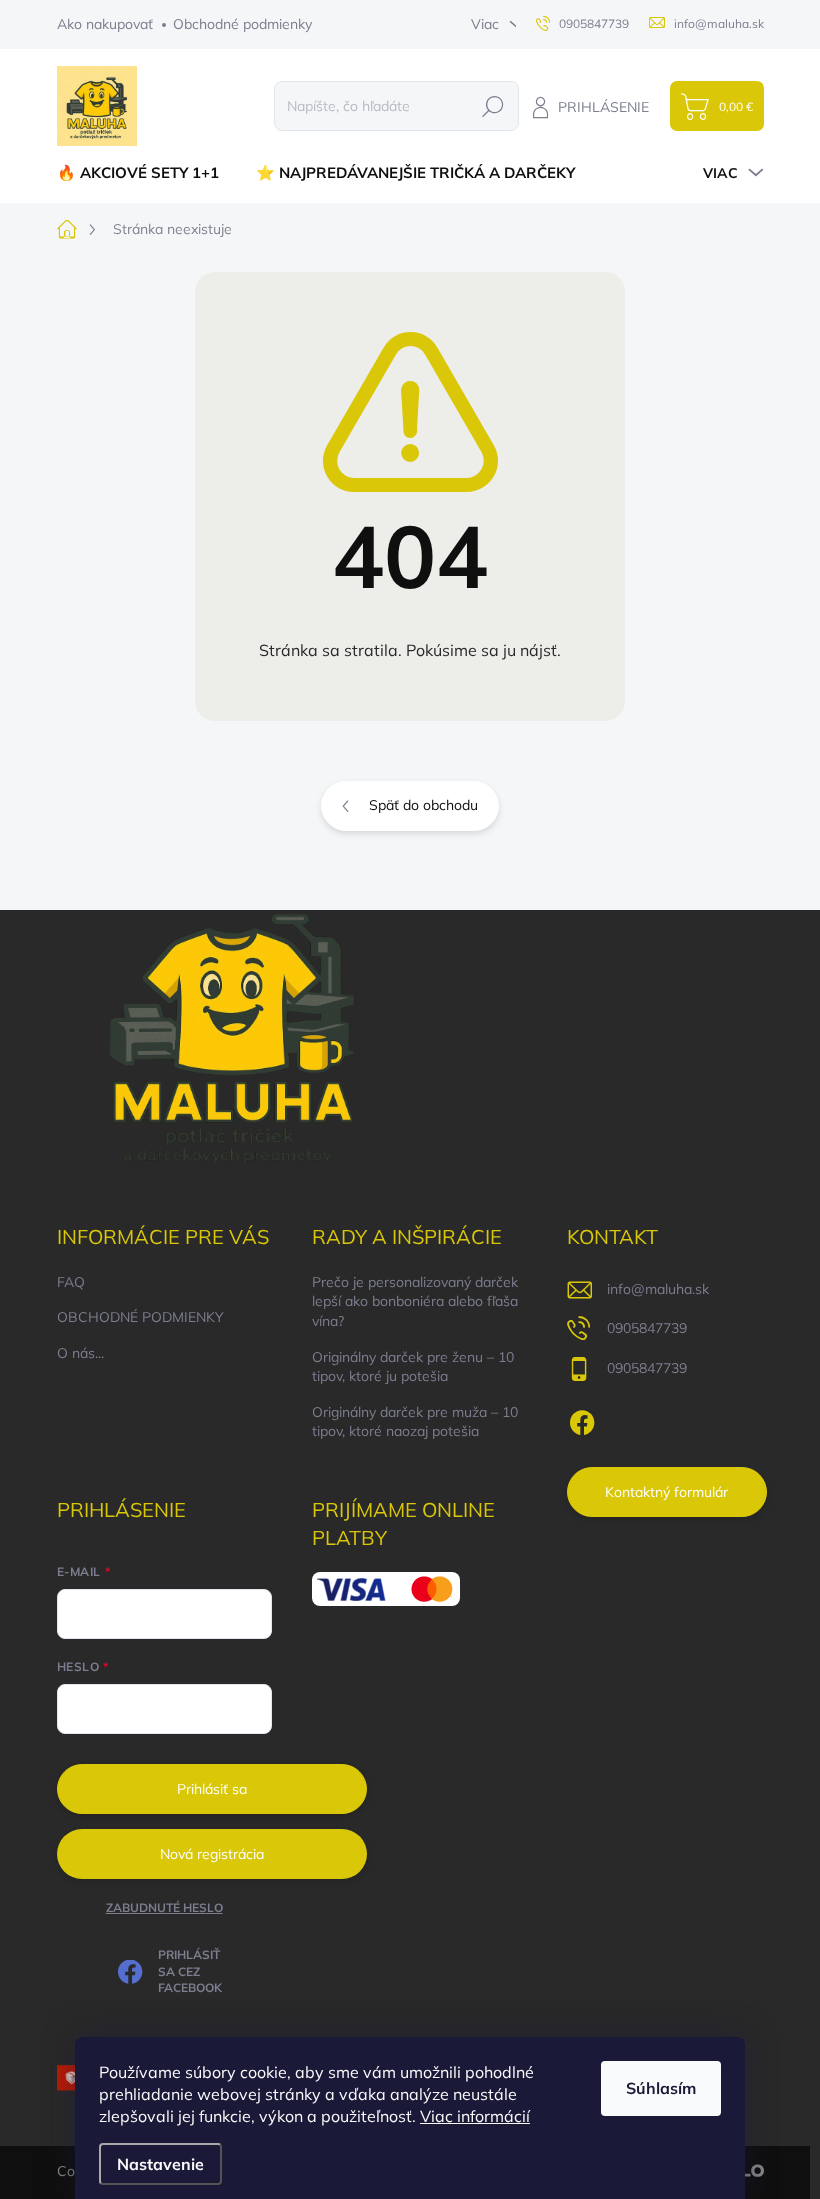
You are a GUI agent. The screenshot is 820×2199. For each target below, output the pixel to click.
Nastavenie (160, 2164)
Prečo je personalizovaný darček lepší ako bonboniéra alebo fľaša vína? (415, 1301)
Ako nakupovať (105, 24)
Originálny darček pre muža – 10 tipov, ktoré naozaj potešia (415, 1422)
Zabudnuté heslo (164, 1907)
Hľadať (492, 106)
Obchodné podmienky (242, 24)
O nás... (80, 1353)
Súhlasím (661, 2088)
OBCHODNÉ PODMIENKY (140, 1317)
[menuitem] (145, 172)
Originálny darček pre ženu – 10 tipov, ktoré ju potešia (413, 1367)
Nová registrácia (212, 1854)
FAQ (71, 1282)
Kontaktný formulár (666, 1492)
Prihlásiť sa (212, 1789)
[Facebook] (582, 1419)
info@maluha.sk (658, 1289)
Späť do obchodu (423, 805)
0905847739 (647, 1328)
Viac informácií (475, 2116)
